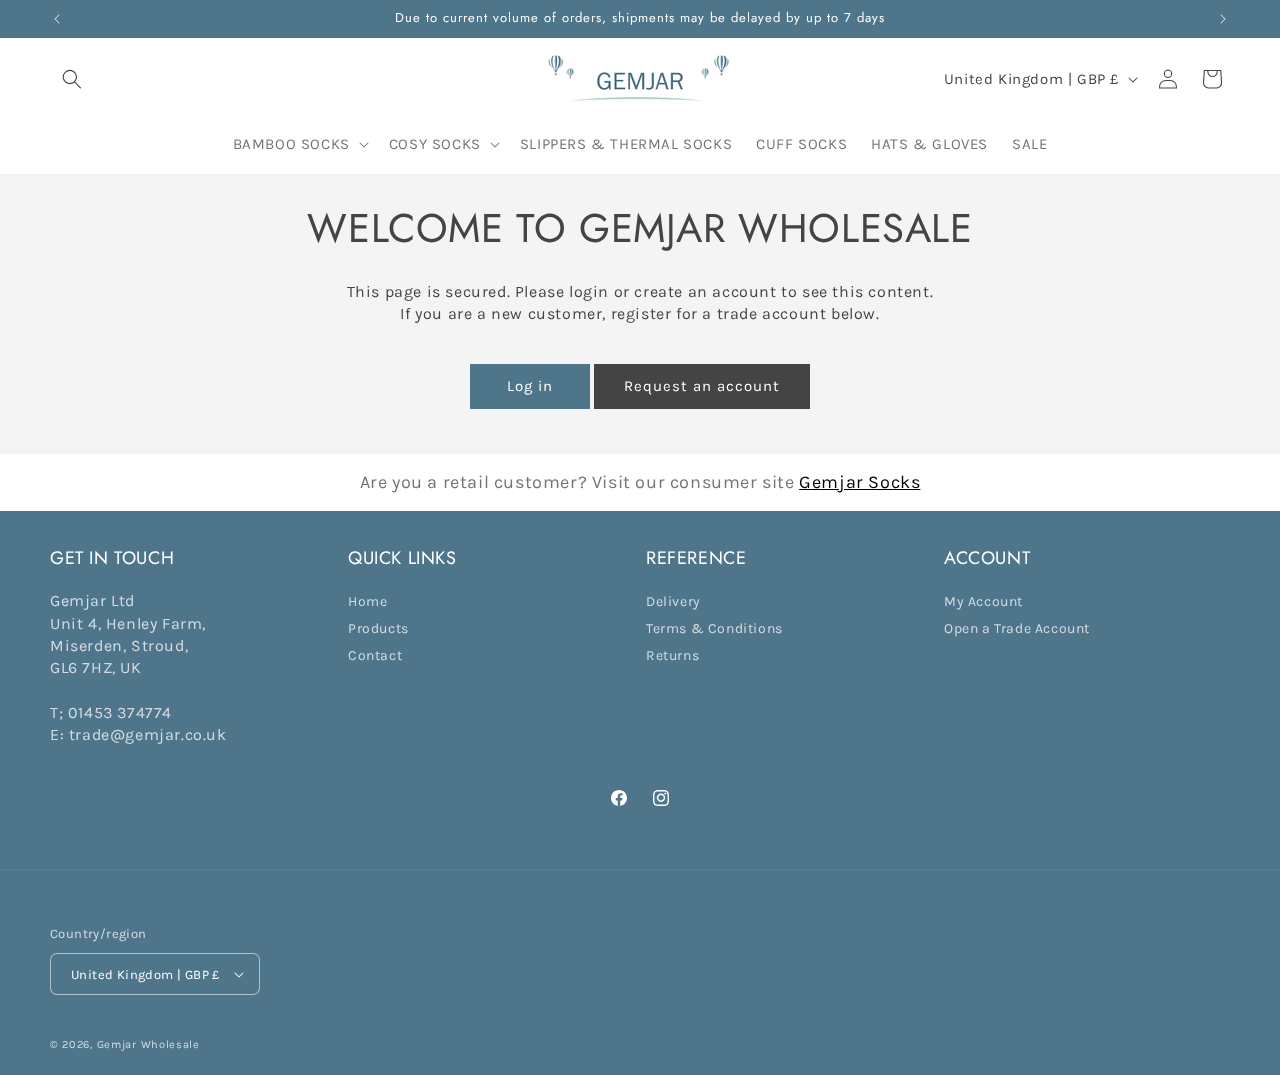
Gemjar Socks (859, 482)
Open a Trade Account (1017, 628)
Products (378, 628)
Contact (375, 655)
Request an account (702, 386)
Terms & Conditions (714, 628)
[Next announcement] (1223, 19)
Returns (672, 655)
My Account (983, 602)
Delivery (673, 602)
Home (367, 602)
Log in (530, 386)
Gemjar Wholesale (148, 1044)
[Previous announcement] (57, 19)
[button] (72, 79)
